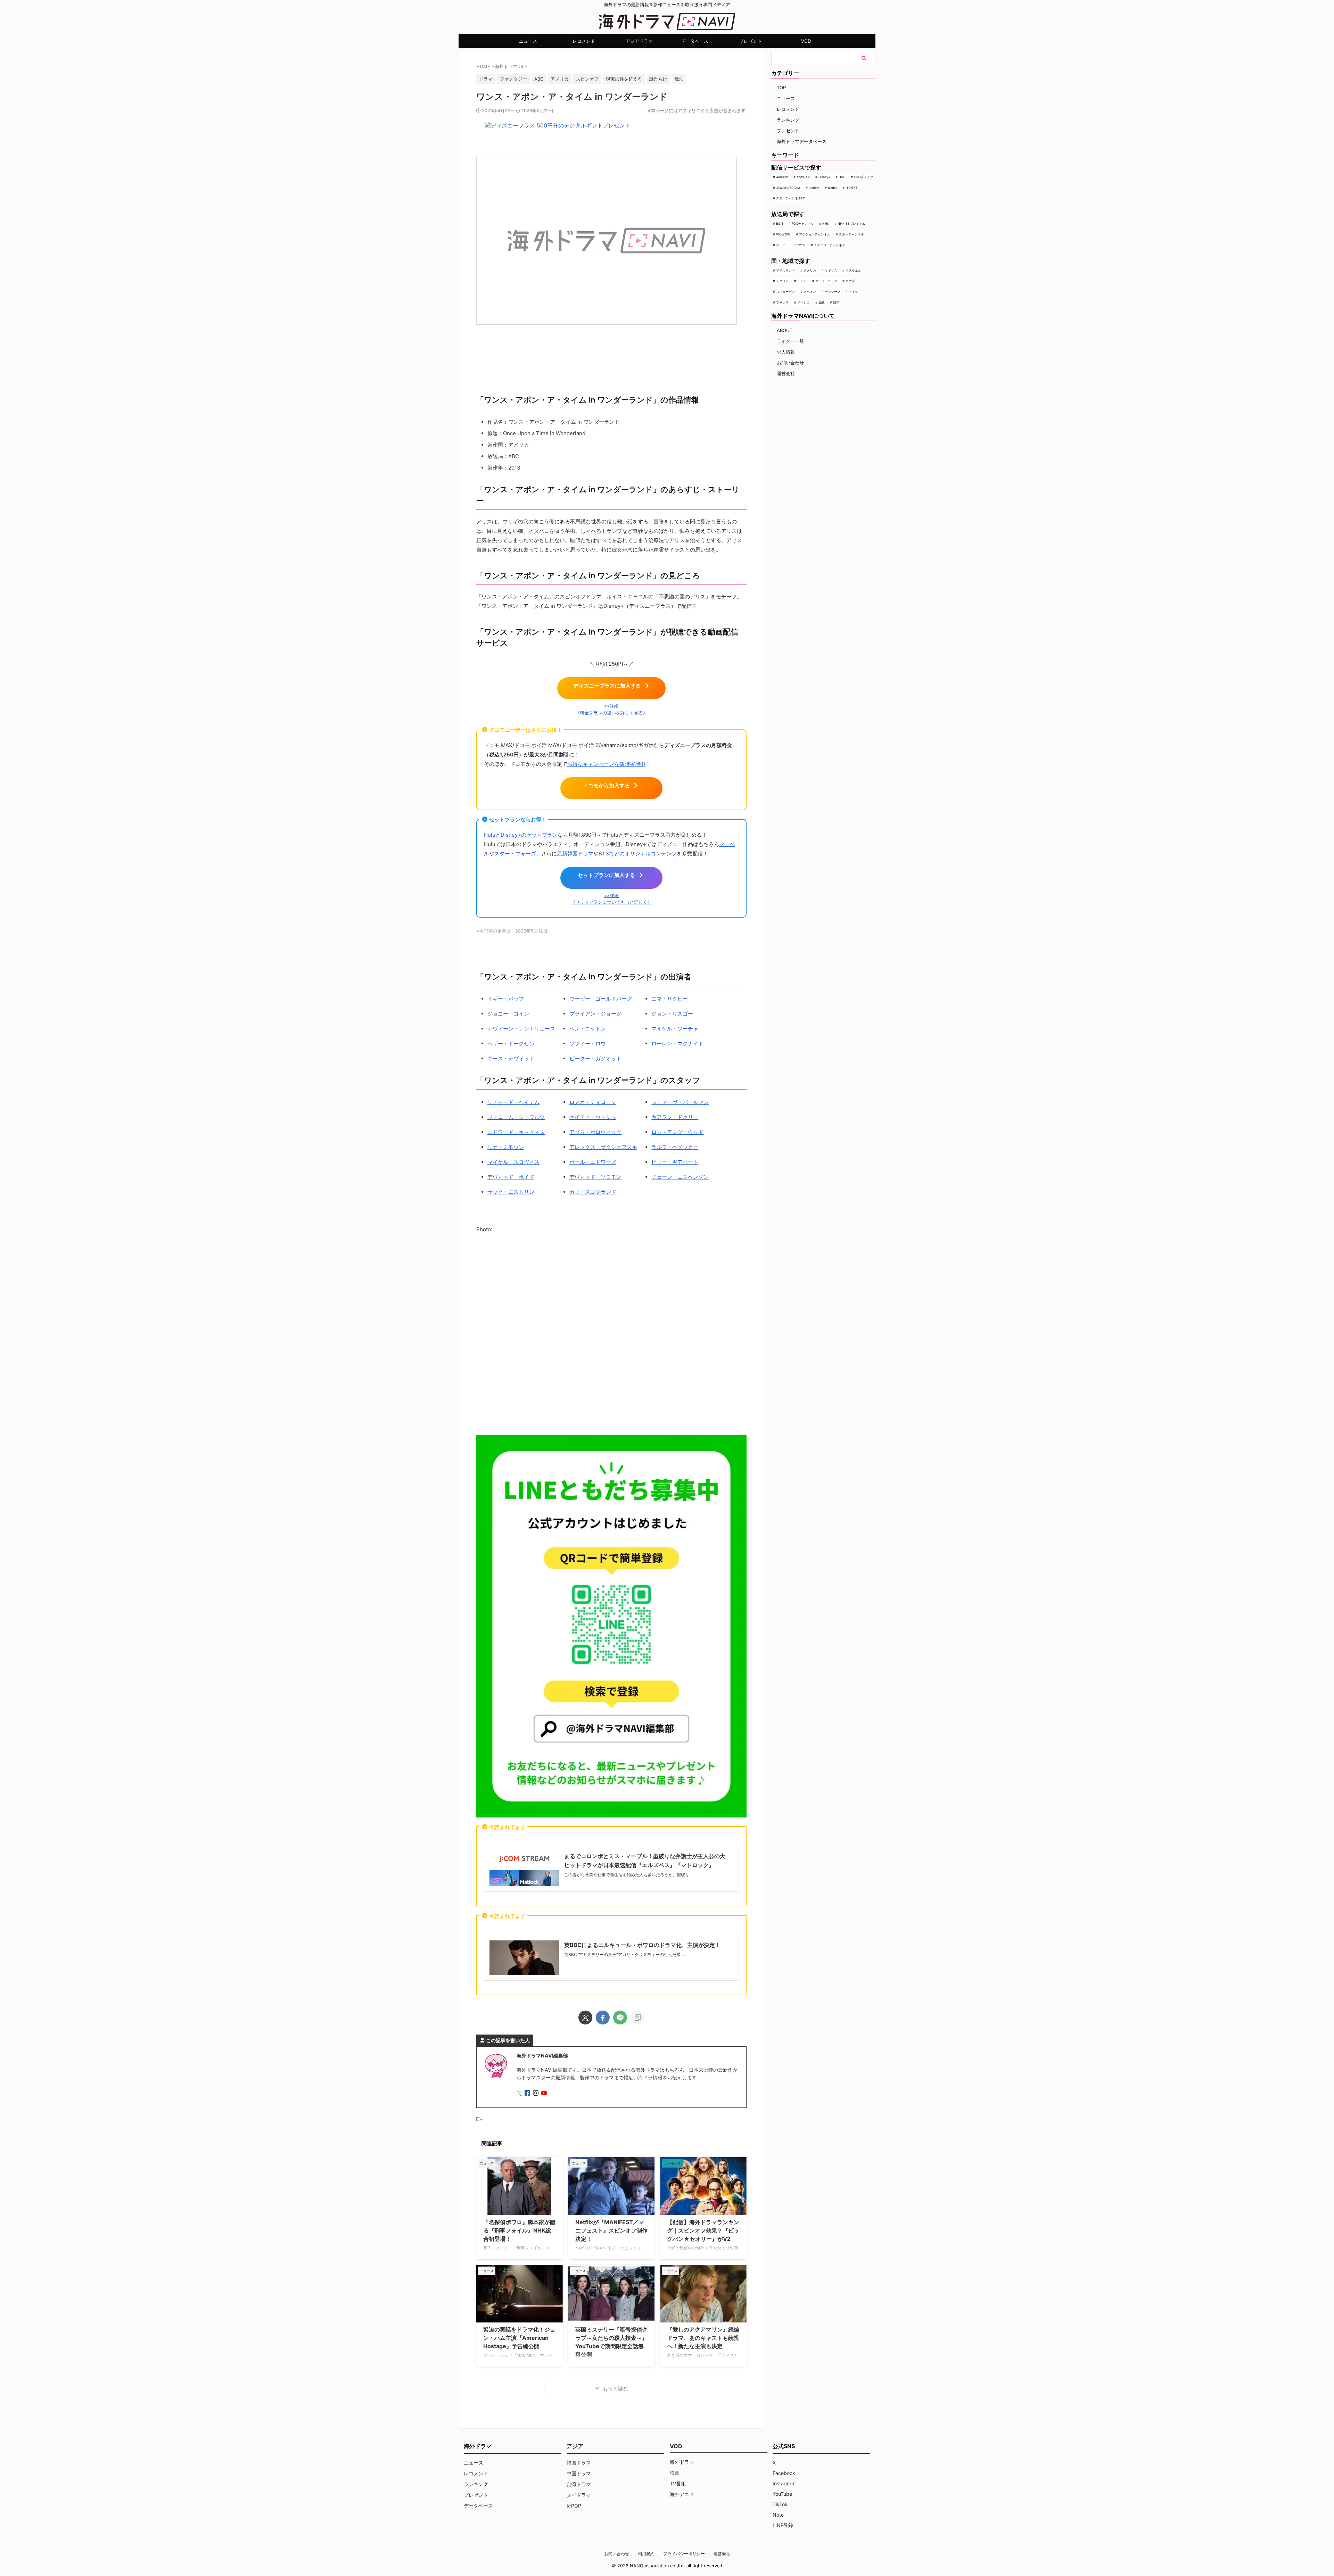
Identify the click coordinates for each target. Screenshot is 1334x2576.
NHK (826, 223)
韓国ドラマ (579, 2463)
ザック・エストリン (511, 1192)
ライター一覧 (790, 341)
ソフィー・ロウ (588, 1043)
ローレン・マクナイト (677, 1043)
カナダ (850, 281)
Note (778, 2515)
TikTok (780, 2504)
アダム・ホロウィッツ (595, 1132)
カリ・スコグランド (593, 1192)
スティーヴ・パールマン (680, 1102)
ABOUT (785, 330)
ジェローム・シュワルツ (516, 1117)
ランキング (788, 120)
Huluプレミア (863, 177)
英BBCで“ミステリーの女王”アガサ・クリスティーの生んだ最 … (625, 1954)
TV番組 (678, 2483)
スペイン (810, 292)
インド (802, 281)
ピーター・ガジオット (595, 1058)
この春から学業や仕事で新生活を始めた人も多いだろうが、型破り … (629, 1875)
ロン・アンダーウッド (677, 1132)
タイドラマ (579, 2495)
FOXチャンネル (803, 223)
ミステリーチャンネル (830, 245)
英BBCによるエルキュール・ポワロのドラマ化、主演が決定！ (642, 1945)
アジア (575, 2446)
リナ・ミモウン (506, 1147)
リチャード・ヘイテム (513, 1102)
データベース (695, 41)
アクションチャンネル (815, 234)
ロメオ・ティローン (593, 1102)
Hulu (842, 177)
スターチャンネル (851, 234)
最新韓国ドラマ (575, 854)
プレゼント (751, 41)
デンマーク (833, 292)
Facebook (784, 2473)
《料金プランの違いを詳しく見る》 (611, 713)
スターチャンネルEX (790, 198)
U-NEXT (852, 188)
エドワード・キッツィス (516, 1132)
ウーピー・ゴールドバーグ (601, 999)
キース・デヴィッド (511, 1058)
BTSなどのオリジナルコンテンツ (638, 854)
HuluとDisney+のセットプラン (521, 835)
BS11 (780, 223)
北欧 (822, 302)
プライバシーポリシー (684, 2554)
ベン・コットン (588, 1029)
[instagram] (536, 2093)
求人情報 (786, 352)
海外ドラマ (682, 2462)
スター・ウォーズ (515, 854)
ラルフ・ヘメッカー (675, 1147)
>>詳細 (611, 706)
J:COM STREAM (788, 188)
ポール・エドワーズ (593, 1162)
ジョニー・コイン (508, 1014)
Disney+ (824, 177)
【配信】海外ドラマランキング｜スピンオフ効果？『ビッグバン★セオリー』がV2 (703, 2230)
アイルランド (785, 270)
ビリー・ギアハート (675, 1162)
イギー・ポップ (506, 999)
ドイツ (853, 292)
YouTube (782, 2494)
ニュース (528, 41)
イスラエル (853, 270)
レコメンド (584, 41)
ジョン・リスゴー (672, 1014)
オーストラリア (826, 281)
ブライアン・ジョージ (595, 1014)
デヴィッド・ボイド (511, 1177)
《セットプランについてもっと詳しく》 (611, 902)
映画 (675, 2473)
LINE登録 (783, 2525)
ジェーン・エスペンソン (680, 1177)
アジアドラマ (639, 41)
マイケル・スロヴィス (513, 1162)
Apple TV (803, 177)
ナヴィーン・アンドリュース (521, 1029)
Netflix (833, 188)
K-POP (574, 2506)
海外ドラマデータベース (802, 141)
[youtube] (545, 2093)
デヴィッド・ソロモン (595, 1177)
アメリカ (810, 270)
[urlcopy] (637, 2018)
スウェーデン (785, 292)
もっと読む (615, 2389)
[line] (620, 2018)
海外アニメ (682, 2494)
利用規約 (646, 2554)
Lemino (814, 188)
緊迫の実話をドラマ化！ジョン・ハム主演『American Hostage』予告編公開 (519, 2338)
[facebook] (603, 2018)
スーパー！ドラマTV (791, 245)
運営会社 (786, 373)
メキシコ (804, 302)
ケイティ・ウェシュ (593, 1117)
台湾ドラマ (579, 2484)
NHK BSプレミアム (851, 223)
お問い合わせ (790, 363)
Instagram (784, 2483)
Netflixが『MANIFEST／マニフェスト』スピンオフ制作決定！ (611, 2230)
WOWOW (783, 234)
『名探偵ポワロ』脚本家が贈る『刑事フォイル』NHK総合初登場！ (519, 2230)
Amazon (782, 177)
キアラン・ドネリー (675, 1117)
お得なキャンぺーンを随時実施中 (606, 764)
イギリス (831, 270)
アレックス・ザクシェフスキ (603, 1147)
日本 (836, 302)
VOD (806, 41)
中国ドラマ (579, 2473)
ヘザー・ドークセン (511, 1043)
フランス (782, 302)
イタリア (782, 281)
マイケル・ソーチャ (675, 1029)
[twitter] (585, 2018)
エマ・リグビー (670, 999)
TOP (781, 88)
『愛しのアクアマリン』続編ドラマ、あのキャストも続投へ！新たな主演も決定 (703, 2338)
